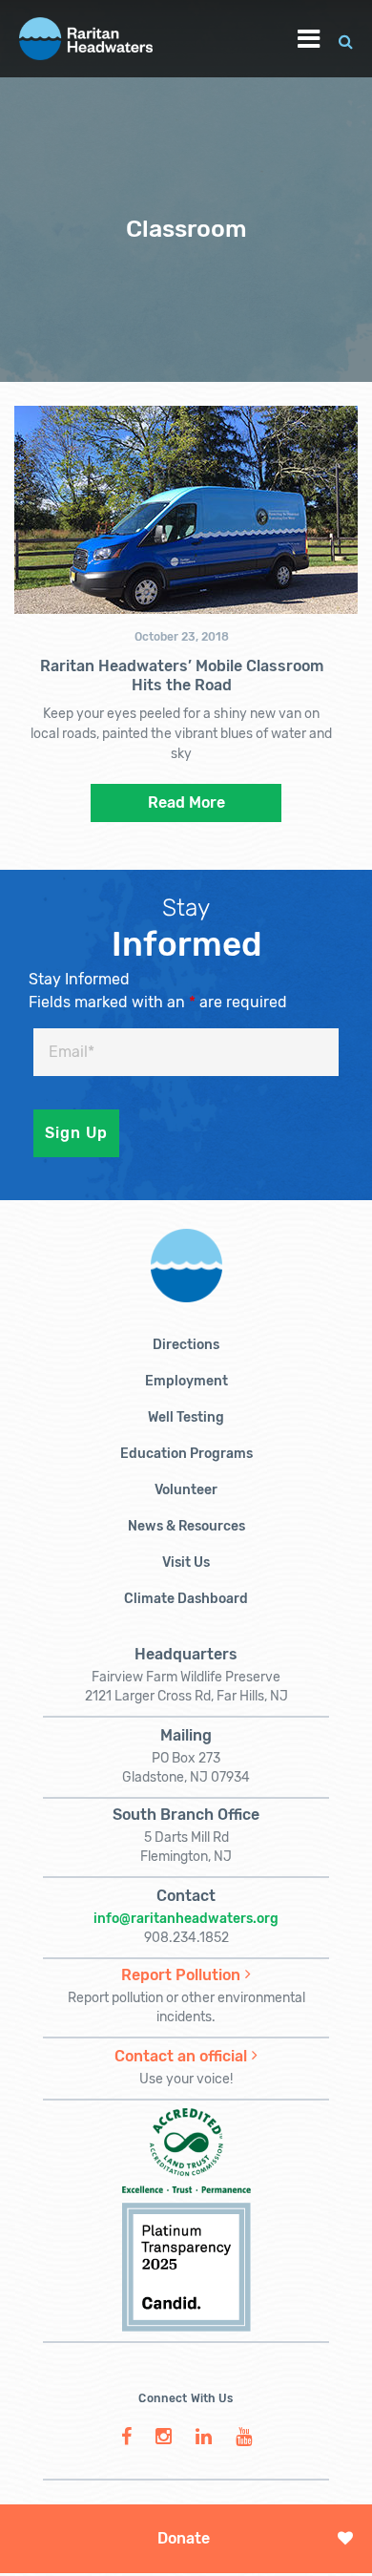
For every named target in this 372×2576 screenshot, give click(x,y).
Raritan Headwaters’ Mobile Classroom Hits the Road (182, 676)
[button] (346, 39)
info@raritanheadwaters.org (186, 1919)
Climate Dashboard (186, 1599)
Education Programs (186, 1454)
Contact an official (181, 2056)
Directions (186, 1345)
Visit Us (186, 1562)
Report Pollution (181, 1975)
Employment (186, 1381)
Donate (184, 2538)
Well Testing (186, 1417)
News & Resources (186, 1526)
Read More (186, 802)
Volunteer (186, 1490)
